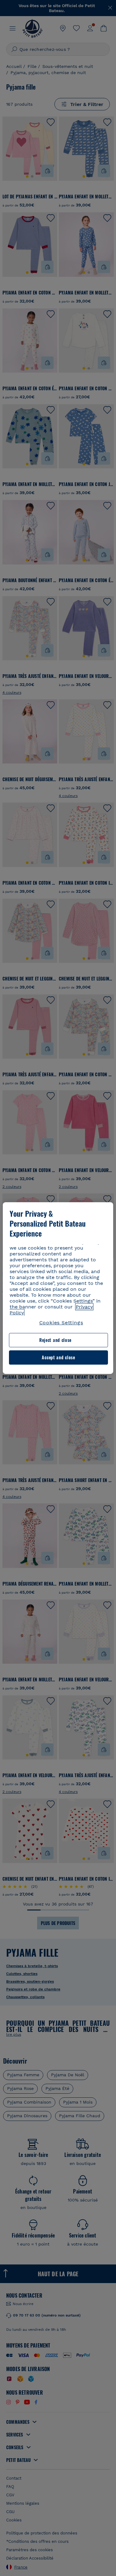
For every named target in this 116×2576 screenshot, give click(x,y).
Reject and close (55, 1340)
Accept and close (58, 1357)
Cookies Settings (61, 1323)
